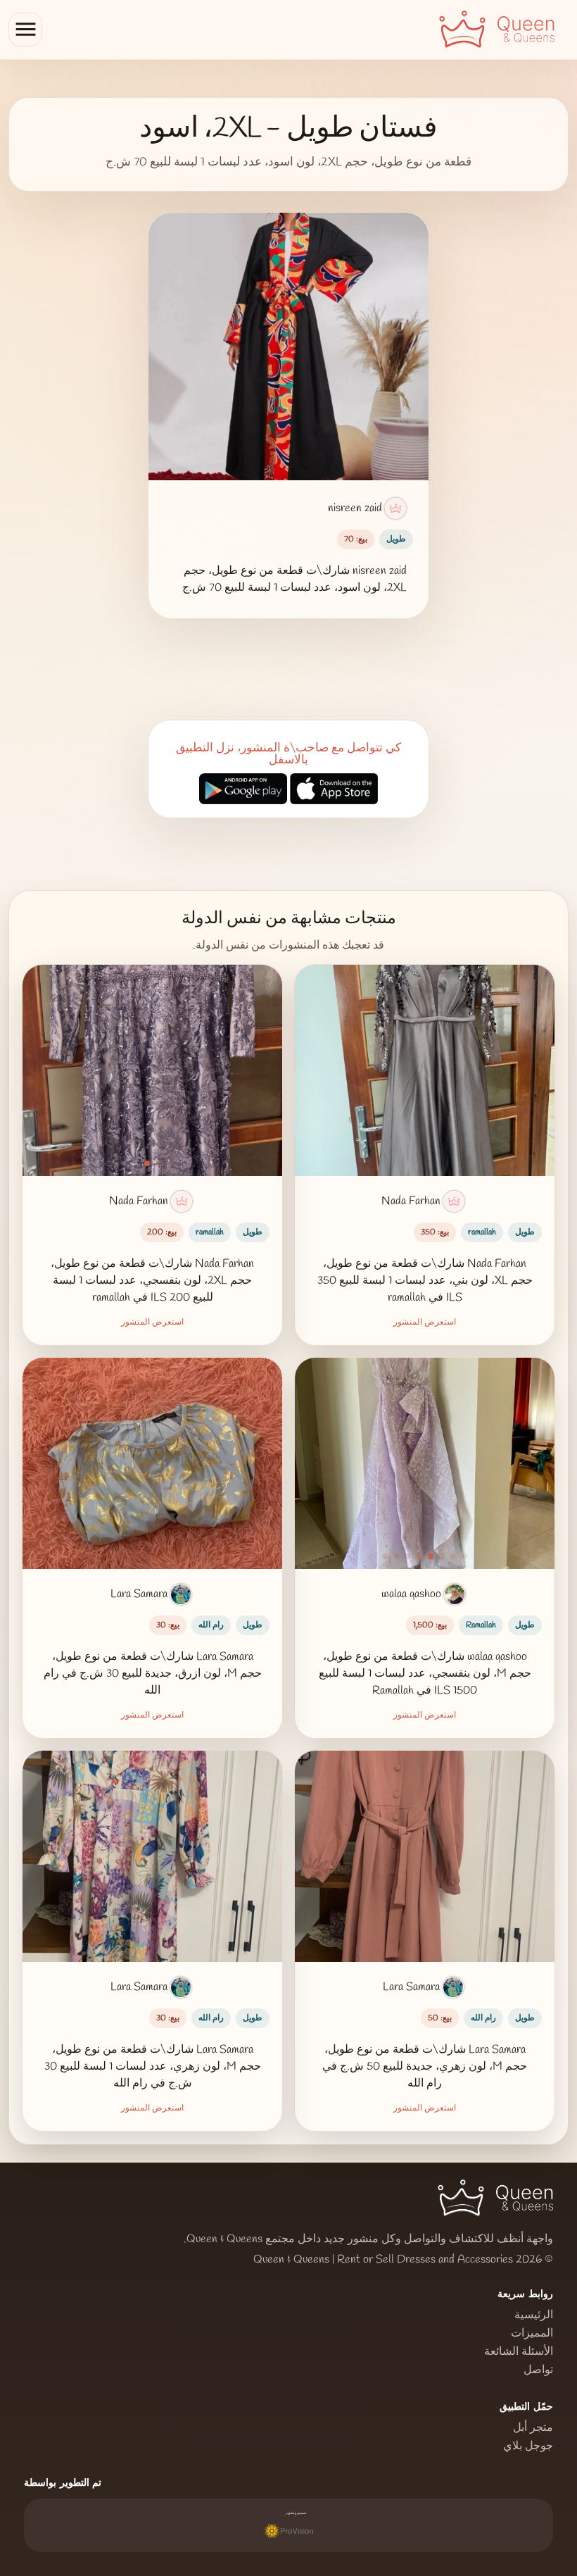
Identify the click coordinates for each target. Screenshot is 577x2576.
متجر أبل (533, 2428)
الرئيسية (534, 2315)
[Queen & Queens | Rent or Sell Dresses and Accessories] (504, 30)
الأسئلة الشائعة (519, 2352)
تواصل (538, 2370)
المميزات (532, 2334)
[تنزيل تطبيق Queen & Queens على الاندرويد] (243, 790)
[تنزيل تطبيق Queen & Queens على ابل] (334, 790)
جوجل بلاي (528, 2446)
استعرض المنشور (425, 1323)
